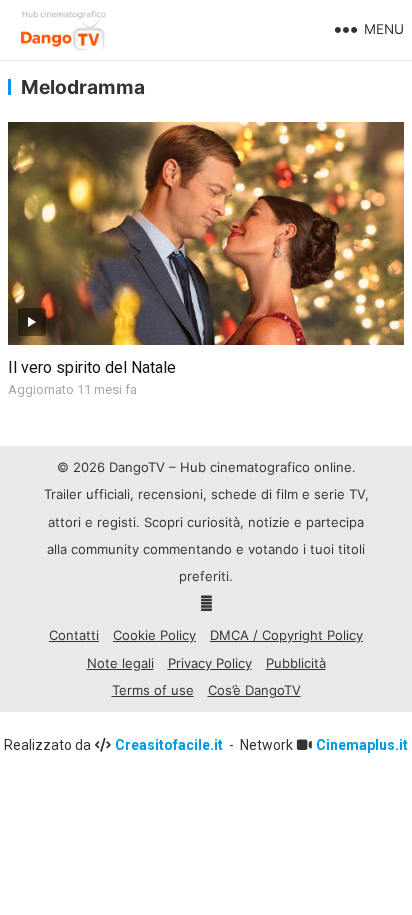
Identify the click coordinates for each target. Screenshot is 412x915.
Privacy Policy (210, 663)
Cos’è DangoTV (254, 690)
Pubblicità (296, 663)
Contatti (74, 635)
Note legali (120, 663)
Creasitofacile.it (170, 745)
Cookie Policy (154, 635)
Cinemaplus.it (362, 745)
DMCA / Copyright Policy (286, 635)
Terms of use (153, 690)
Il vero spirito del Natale (92, 367)
